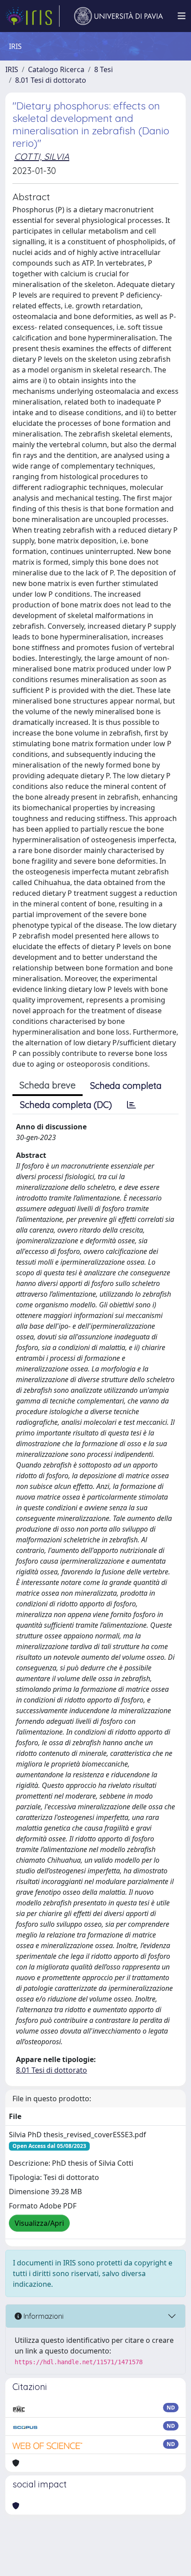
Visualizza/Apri (39, 2223)
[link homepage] (32, 16)
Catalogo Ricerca (56, 69)
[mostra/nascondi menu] (182, 16)
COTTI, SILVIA (42, 156)
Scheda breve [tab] (48, 1085)
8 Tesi (103, 69)
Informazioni (43, 2316)
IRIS (12, 69)
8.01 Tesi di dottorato (51, 80)
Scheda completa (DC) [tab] (66, 1105)
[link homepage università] (119, 16)
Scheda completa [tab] (126, 1086)
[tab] (131, 1105)
